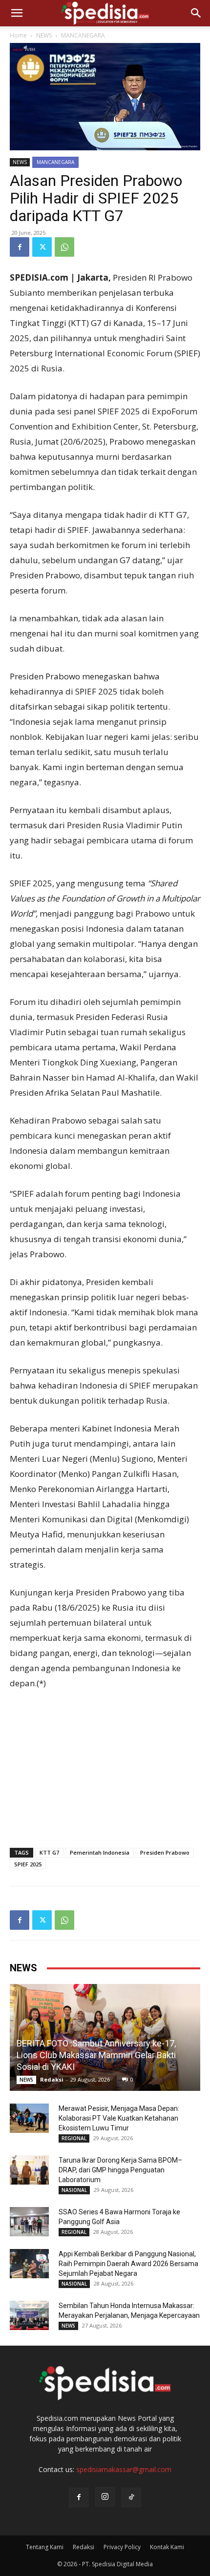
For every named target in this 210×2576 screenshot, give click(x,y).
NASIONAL (74, 2190)
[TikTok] (131, 2497)
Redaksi (52, 2079)
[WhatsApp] (64, 247)
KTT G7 (49, 1852)
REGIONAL (74, 2138)
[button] (17, 13)
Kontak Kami (167, 2547)
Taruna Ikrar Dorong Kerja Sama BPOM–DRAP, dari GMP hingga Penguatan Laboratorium (120, 2170)
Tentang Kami (45, 2547)
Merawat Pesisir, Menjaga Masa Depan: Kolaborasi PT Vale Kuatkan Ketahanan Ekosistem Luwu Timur (119, 2118)
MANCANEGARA (83, 35)
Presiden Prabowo (165, 1852)
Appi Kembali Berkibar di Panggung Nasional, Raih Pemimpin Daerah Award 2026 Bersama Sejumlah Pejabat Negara (128, 2264)
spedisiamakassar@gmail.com (124, 2469)
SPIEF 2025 (28, 1864)
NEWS (44, 35)
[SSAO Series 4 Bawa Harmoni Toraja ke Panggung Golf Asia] (29, 2222)
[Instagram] (105, 2497)
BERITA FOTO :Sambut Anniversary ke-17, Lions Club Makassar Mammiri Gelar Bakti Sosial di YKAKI (96, 2055)
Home (18, 35)
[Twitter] (42, 247)
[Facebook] (20, 247)
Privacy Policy (122, 2547)
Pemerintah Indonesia (100, 1852)
